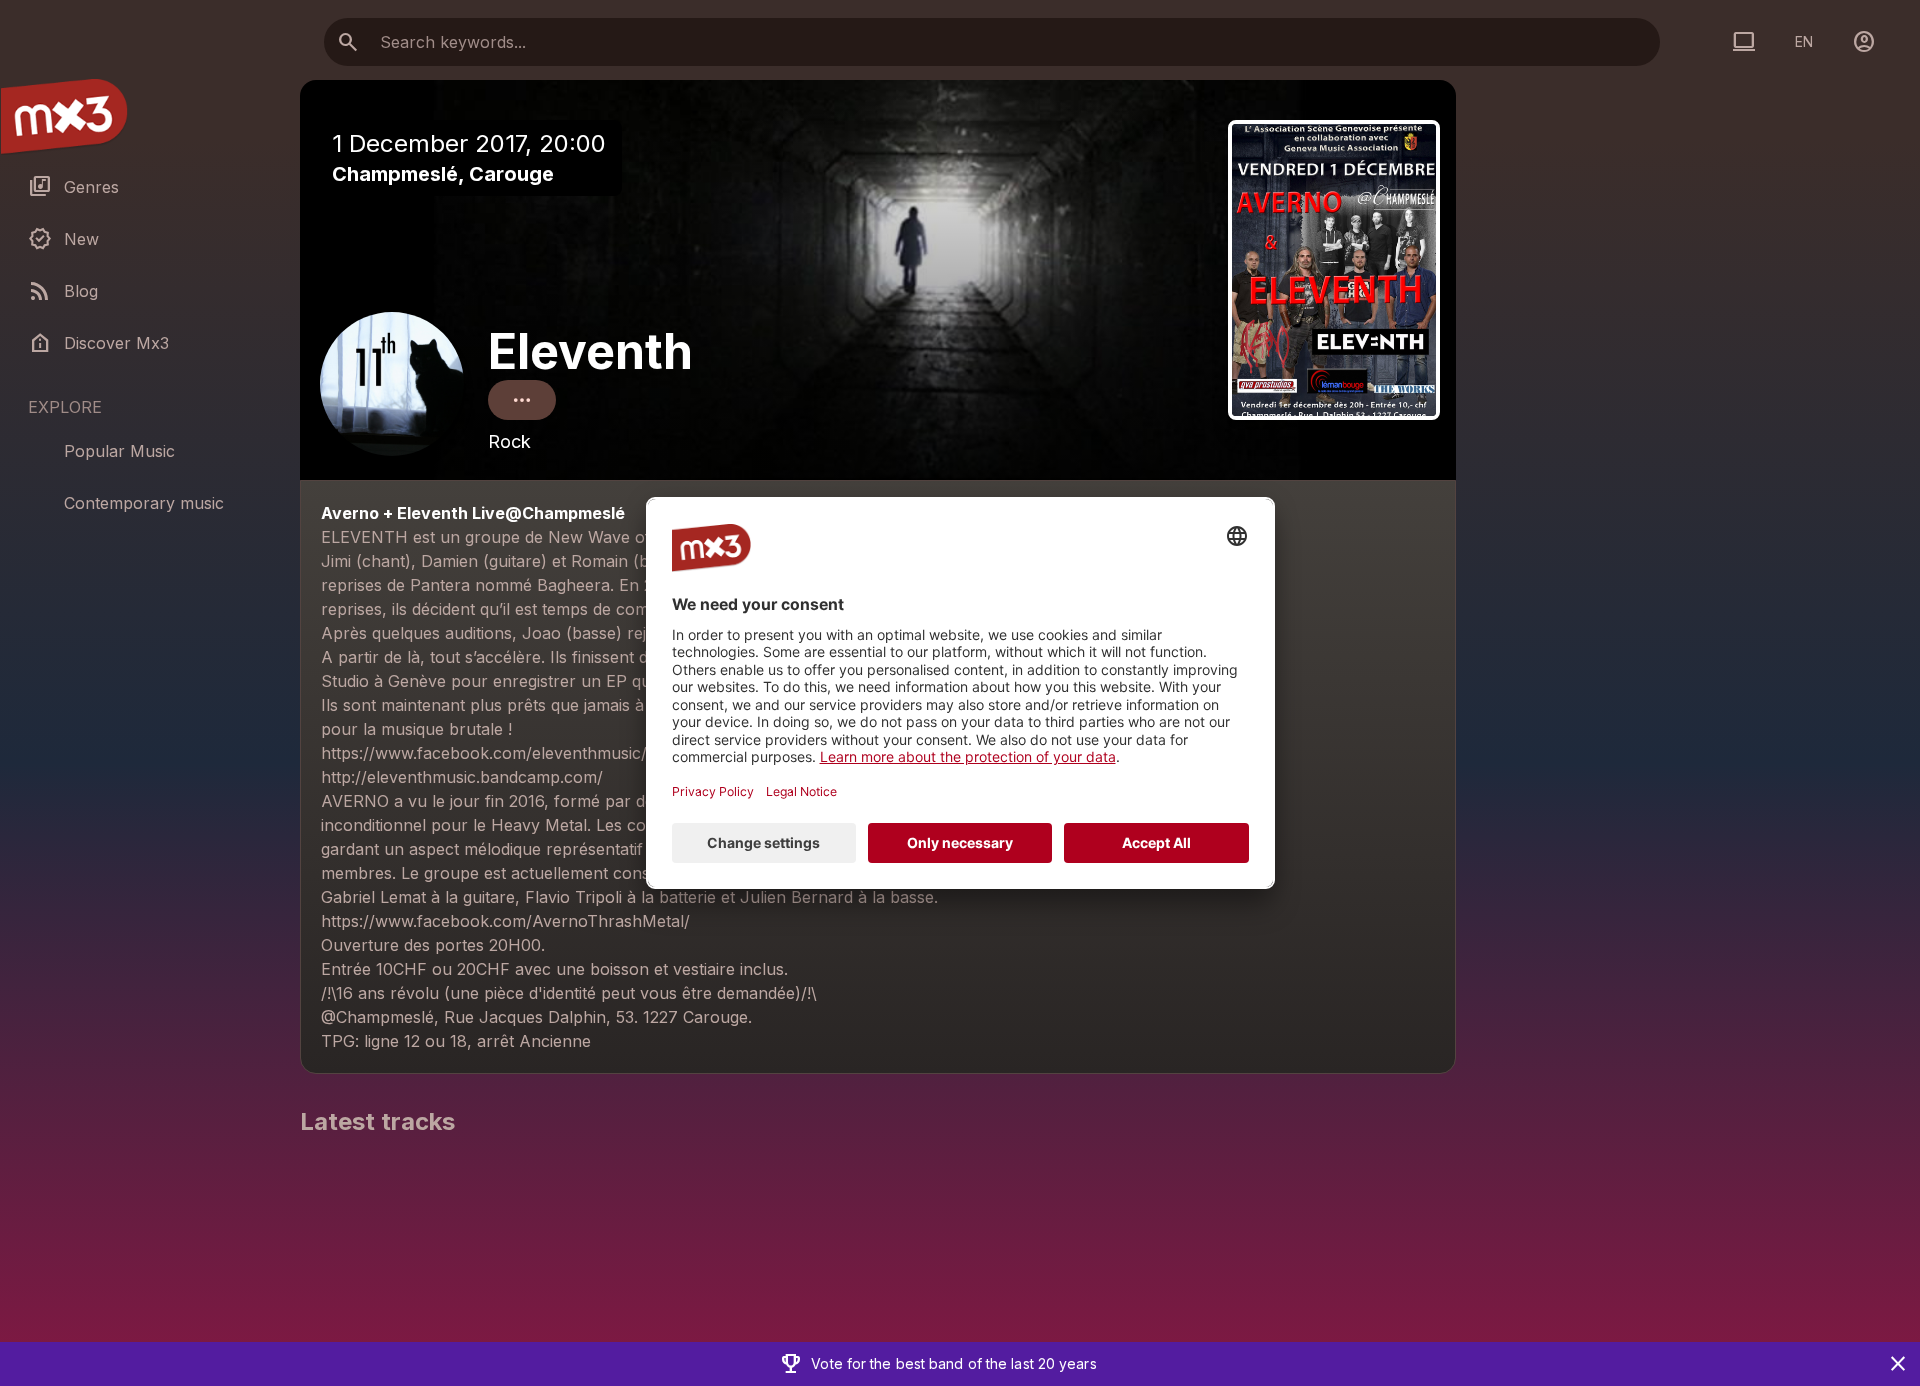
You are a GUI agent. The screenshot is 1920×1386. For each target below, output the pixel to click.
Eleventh (590, 351)
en (1804, 41)
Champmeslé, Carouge (443, 174)
